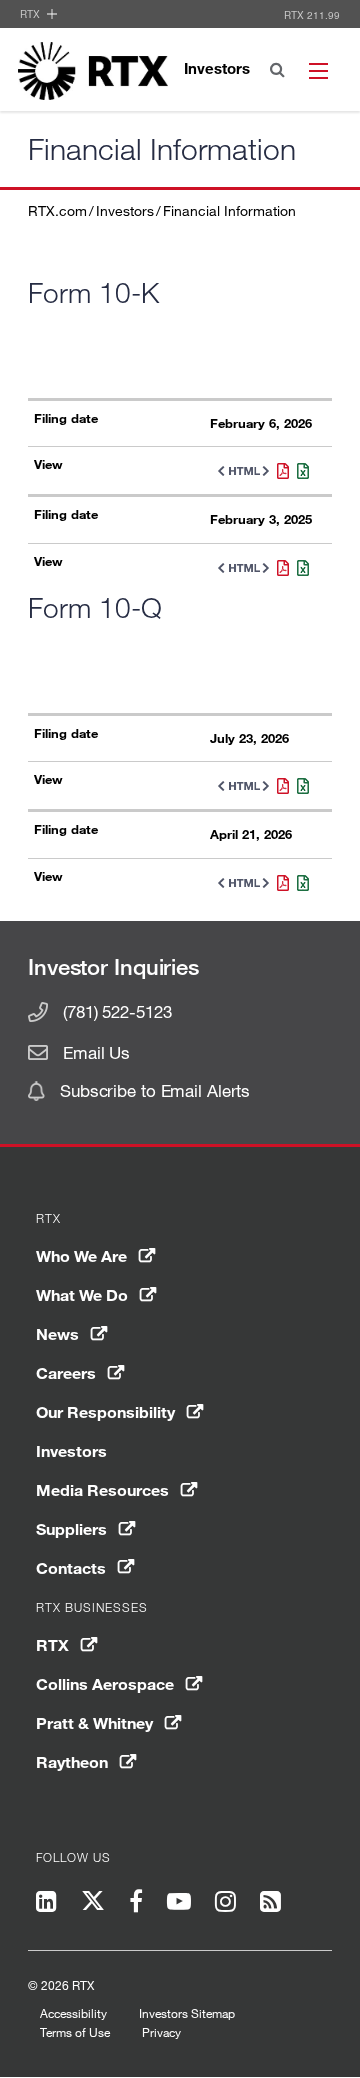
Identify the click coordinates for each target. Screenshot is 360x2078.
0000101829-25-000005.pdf (279, 568)
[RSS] (270, 1904)
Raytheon (72, 1761)
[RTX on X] (93, 1905)
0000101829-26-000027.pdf (279, 786)
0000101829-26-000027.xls (299, 786)
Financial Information (229, 210)
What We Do (82, 1294)
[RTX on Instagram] (225, 1904)
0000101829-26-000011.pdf (279, 883)
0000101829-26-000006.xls (299, 471)
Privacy (161, 2032)
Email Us (96, 1052)
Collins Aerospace (105, 1683)
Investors (125, 210)
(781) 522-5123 (117, 1011)
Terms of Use (75, 2032)
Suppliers (71, 1528)
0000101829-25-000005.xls (299, 568)
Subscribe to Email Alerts (155, 1090)
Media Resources (102, 1489)
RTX (31, 14)
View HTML (239, 471)
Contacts (71, 1567)
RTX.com (57, 210)
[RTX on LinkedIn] (52, 1904)
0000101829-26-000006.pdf (279, 471)
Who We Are (81, 1255)
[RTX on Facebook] (136, 1904)
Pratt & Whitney (94, 1722)
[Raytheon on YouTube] (179, 1904)
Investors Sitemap (187, 2013)
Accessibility (73, 2013)
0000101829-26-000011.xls (299, 883)
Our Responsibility (105, 1411)
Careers (66, 1372)
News (57, 1333)
